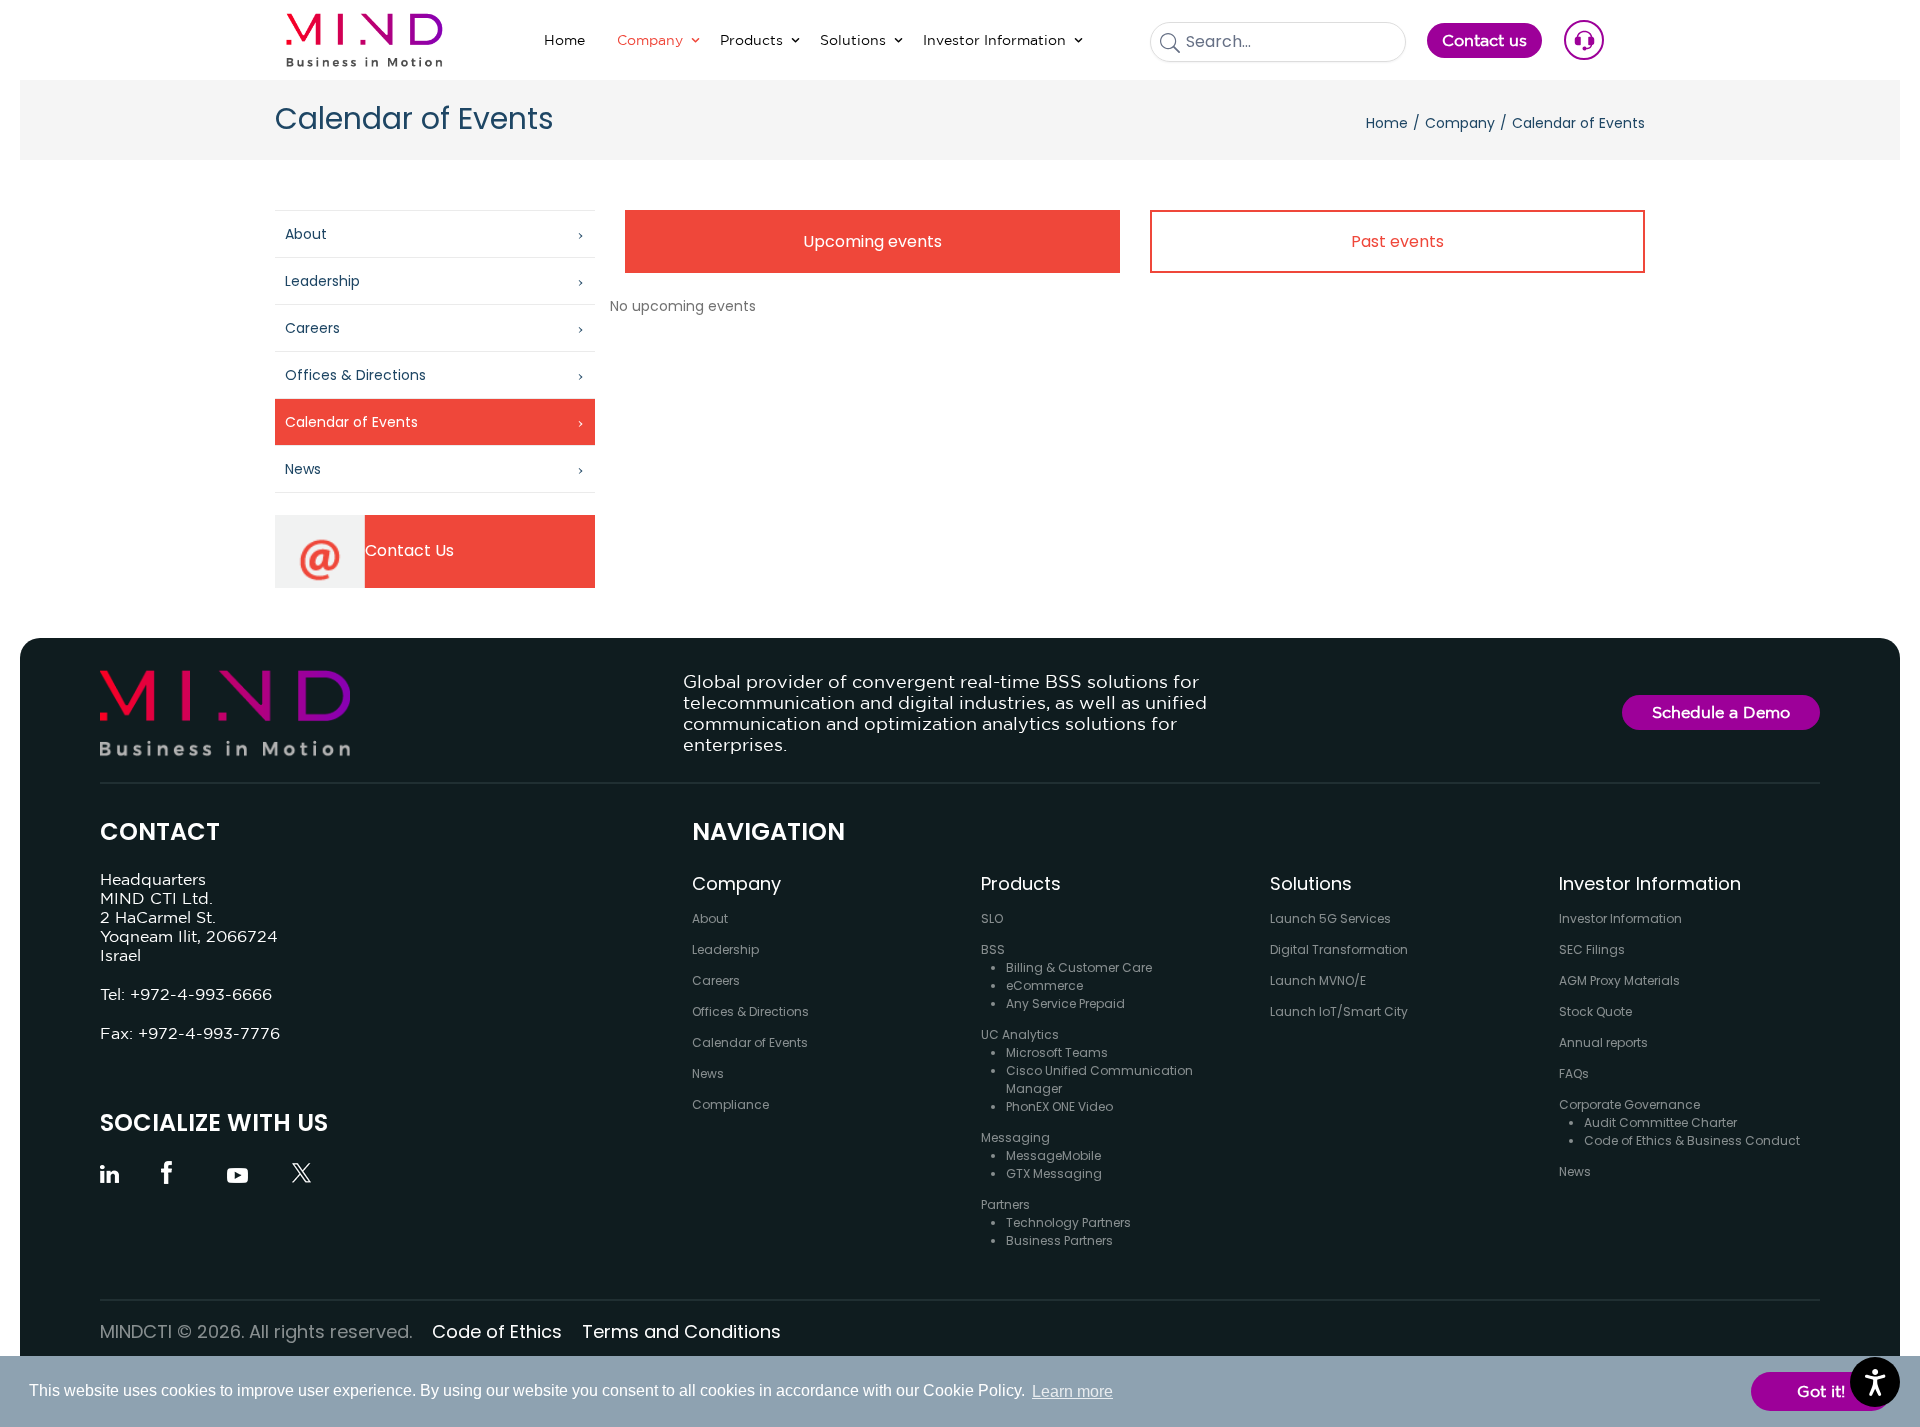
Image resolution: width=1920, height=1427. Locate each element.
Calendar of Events (351, 422)
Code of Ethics (497, 1331)
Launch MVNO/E (1318, 980)
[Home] (364, 40)
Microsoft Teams (1057, 1052)
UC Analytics (1020, 1034)
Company (1460, 123)
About (306, 234)
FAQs (1574, 1073)
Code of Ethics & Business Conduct (1692, 1140)
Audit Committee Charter (1660, 1122)
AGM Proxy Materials (1619, 980)
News (303, 469)
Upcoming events (872, 241)
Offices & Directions (355, 375)
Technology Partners (1068, 1222)
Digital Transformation (1339, 949)
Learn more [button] (1072, 1391)
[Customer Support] (1599, 40)
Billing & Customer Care (1079, 967)
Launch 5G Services (1330, 918)
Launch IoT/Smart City (1339, 1011)
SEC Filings (1592, 949)
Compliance (730, 1104)
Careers (312, 328)
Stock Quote (1595, 1011)
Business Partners (1059, 1240)
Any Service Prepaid (1065, 1003)
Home (1387, 123)
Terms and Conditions (681, 1331)
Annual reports (1603, 1042)
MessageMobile (1053, 1155)
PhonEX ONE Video (1059, 1106)
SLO (992, 918)
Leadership (322, 281)
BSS (993, 949)
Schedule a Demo (1721, 712)
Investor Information (1620, 918)
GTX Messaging (1054, 1173)
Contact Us (409, 550)
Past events (1397, 241)
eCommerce (1044, 985)
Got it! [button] (1821, 1391)
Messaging (1015, 1137)
